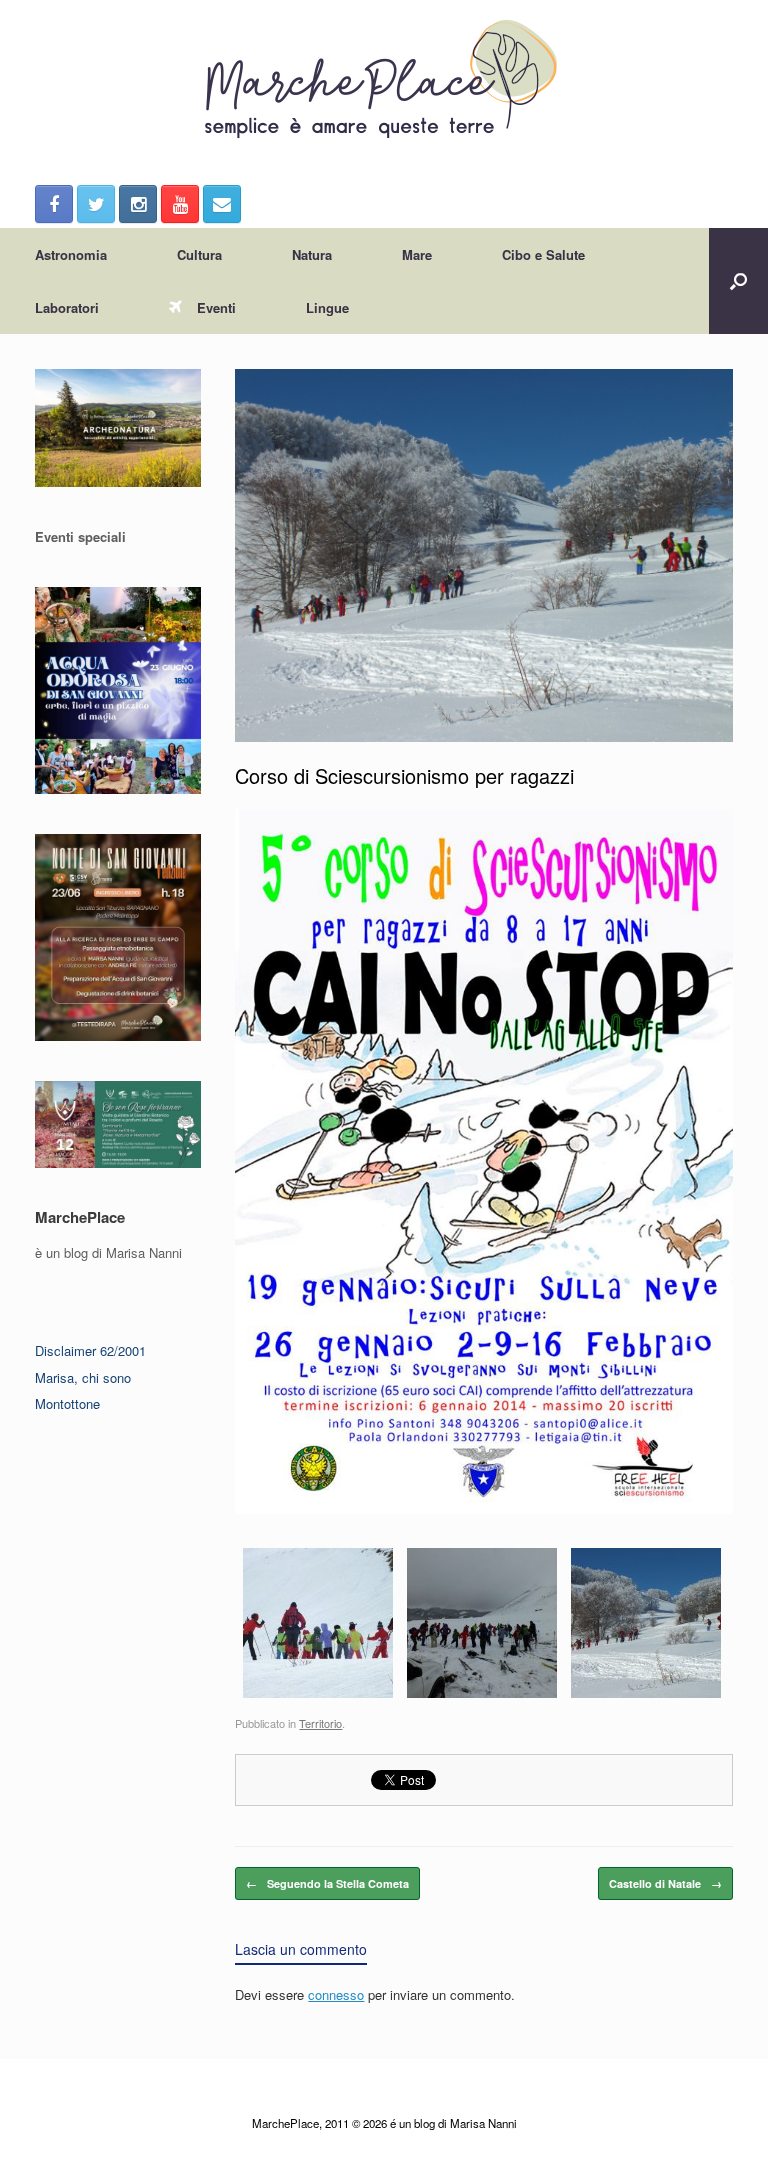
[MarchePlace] (384, 80)
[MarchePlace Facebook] (54, 204)
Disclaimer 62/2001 (90, 1350)
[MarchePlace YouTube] (180, 204)
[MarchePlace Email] (222, 204)
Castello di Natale (665, 1883)
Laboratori (67, 307)
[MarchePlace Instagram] (138, 204)
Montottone (67, 1403)
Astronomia (71, 254)
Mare (417, 254)
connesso (336, 1994)
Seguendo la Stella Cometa (327, 1883)
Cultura (199, 254)
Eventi (216, 307)
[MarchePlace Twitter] (96, 204)
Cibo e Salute (543, 254)
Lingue (327, 307)
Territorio (320, 1723)
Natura (312, 254)
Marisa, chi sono (83, 1377)
